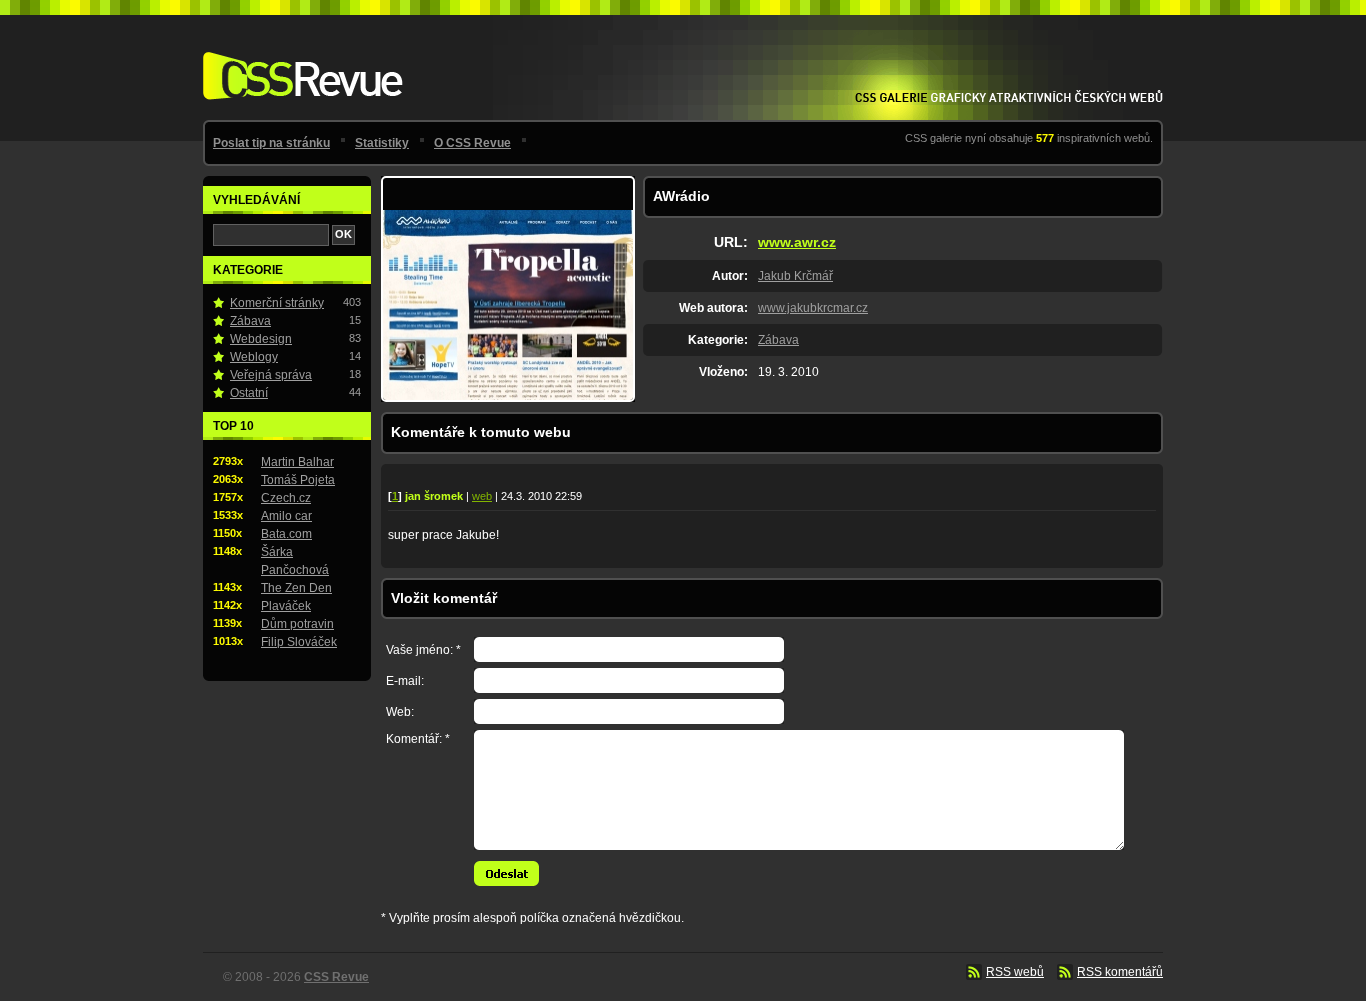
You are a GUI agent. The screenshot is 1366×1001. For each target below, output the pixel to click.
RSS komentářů (1120, 972)
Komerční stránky (277, 303)
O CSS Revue (472, 143)
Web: (400, 712)
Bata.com (286, 534)
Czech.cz (286, 498)
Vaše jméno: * (423, 650)
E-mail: (405, 681)
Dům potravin (297, 624)
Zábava (778, 340)
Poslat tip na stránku (271, 143)
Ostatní (249, 393)
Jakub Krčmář (795, 276)
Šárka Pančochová (295, 561)
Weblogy (254, 357)
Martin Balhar (297, 462)
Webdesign (261, 339)
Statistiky (382, 143)
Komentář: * (418, 739)
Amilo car (286, 516)
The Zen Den (296, 588)
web (482, 496)
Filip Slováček (299, 642)
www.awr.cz (797, 242)
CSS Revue (299, 61)
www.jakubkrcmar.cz (813, 308)
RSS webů (1015, 972)
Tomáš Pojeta (298, 480)
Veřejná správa (271, 375)
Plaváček (286, 606)
